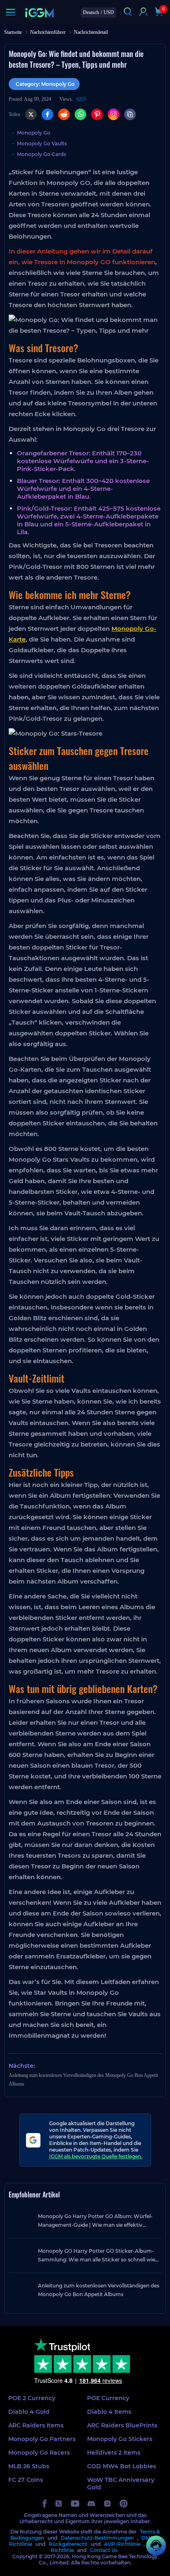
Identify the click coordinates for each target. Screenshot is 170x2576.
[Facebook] (47, 114)
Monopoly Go (34, 133)
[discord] (91, 2504)
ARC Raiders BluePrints (122, 2425)
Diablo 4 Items (109, 2412)
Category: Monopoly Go (45, 84)
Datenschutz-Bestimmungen (97, 2538)
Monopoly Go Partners (42, 2439)
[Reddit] (64, 114)
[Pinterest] (97, 114)
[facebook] (45, 2504)
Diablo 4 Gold (29, 2412)
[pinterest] (124, 2504)
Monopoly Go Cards (41, 154)
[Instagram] (113, 114)
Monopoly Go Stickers (120, 2439)
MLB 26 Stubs (29, 2466)
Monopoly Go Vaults (42, 143)
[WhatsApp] (80, 114)
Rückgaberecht (68, 2544)
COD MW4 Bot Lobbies (122, 2466)
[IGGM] (39, 13)
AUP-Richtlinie (122, 2544)
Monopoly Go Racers (39, 2453)
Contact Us (104, 2550)
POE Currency (108, 2398)
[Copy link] (130, 114)
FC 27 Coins (26, 2480)
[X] (31, 114)
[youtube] (75, 2504)
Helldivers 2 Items (114, 2453)
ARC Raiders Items (36, 2425)
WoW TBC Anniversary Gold (121, 2484)
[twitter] (59, 2504)
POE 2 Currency (32, 2398)
